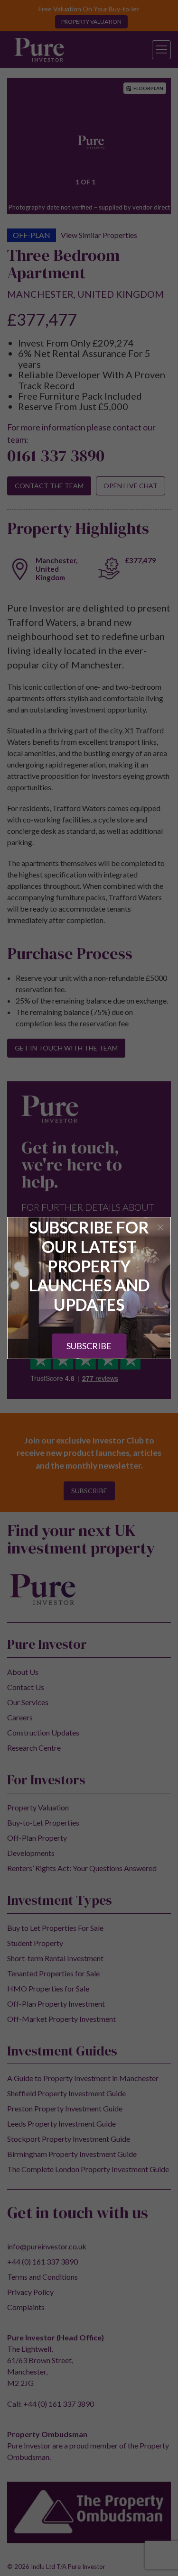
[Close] (160, 1227)
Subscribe (89, 1346)
